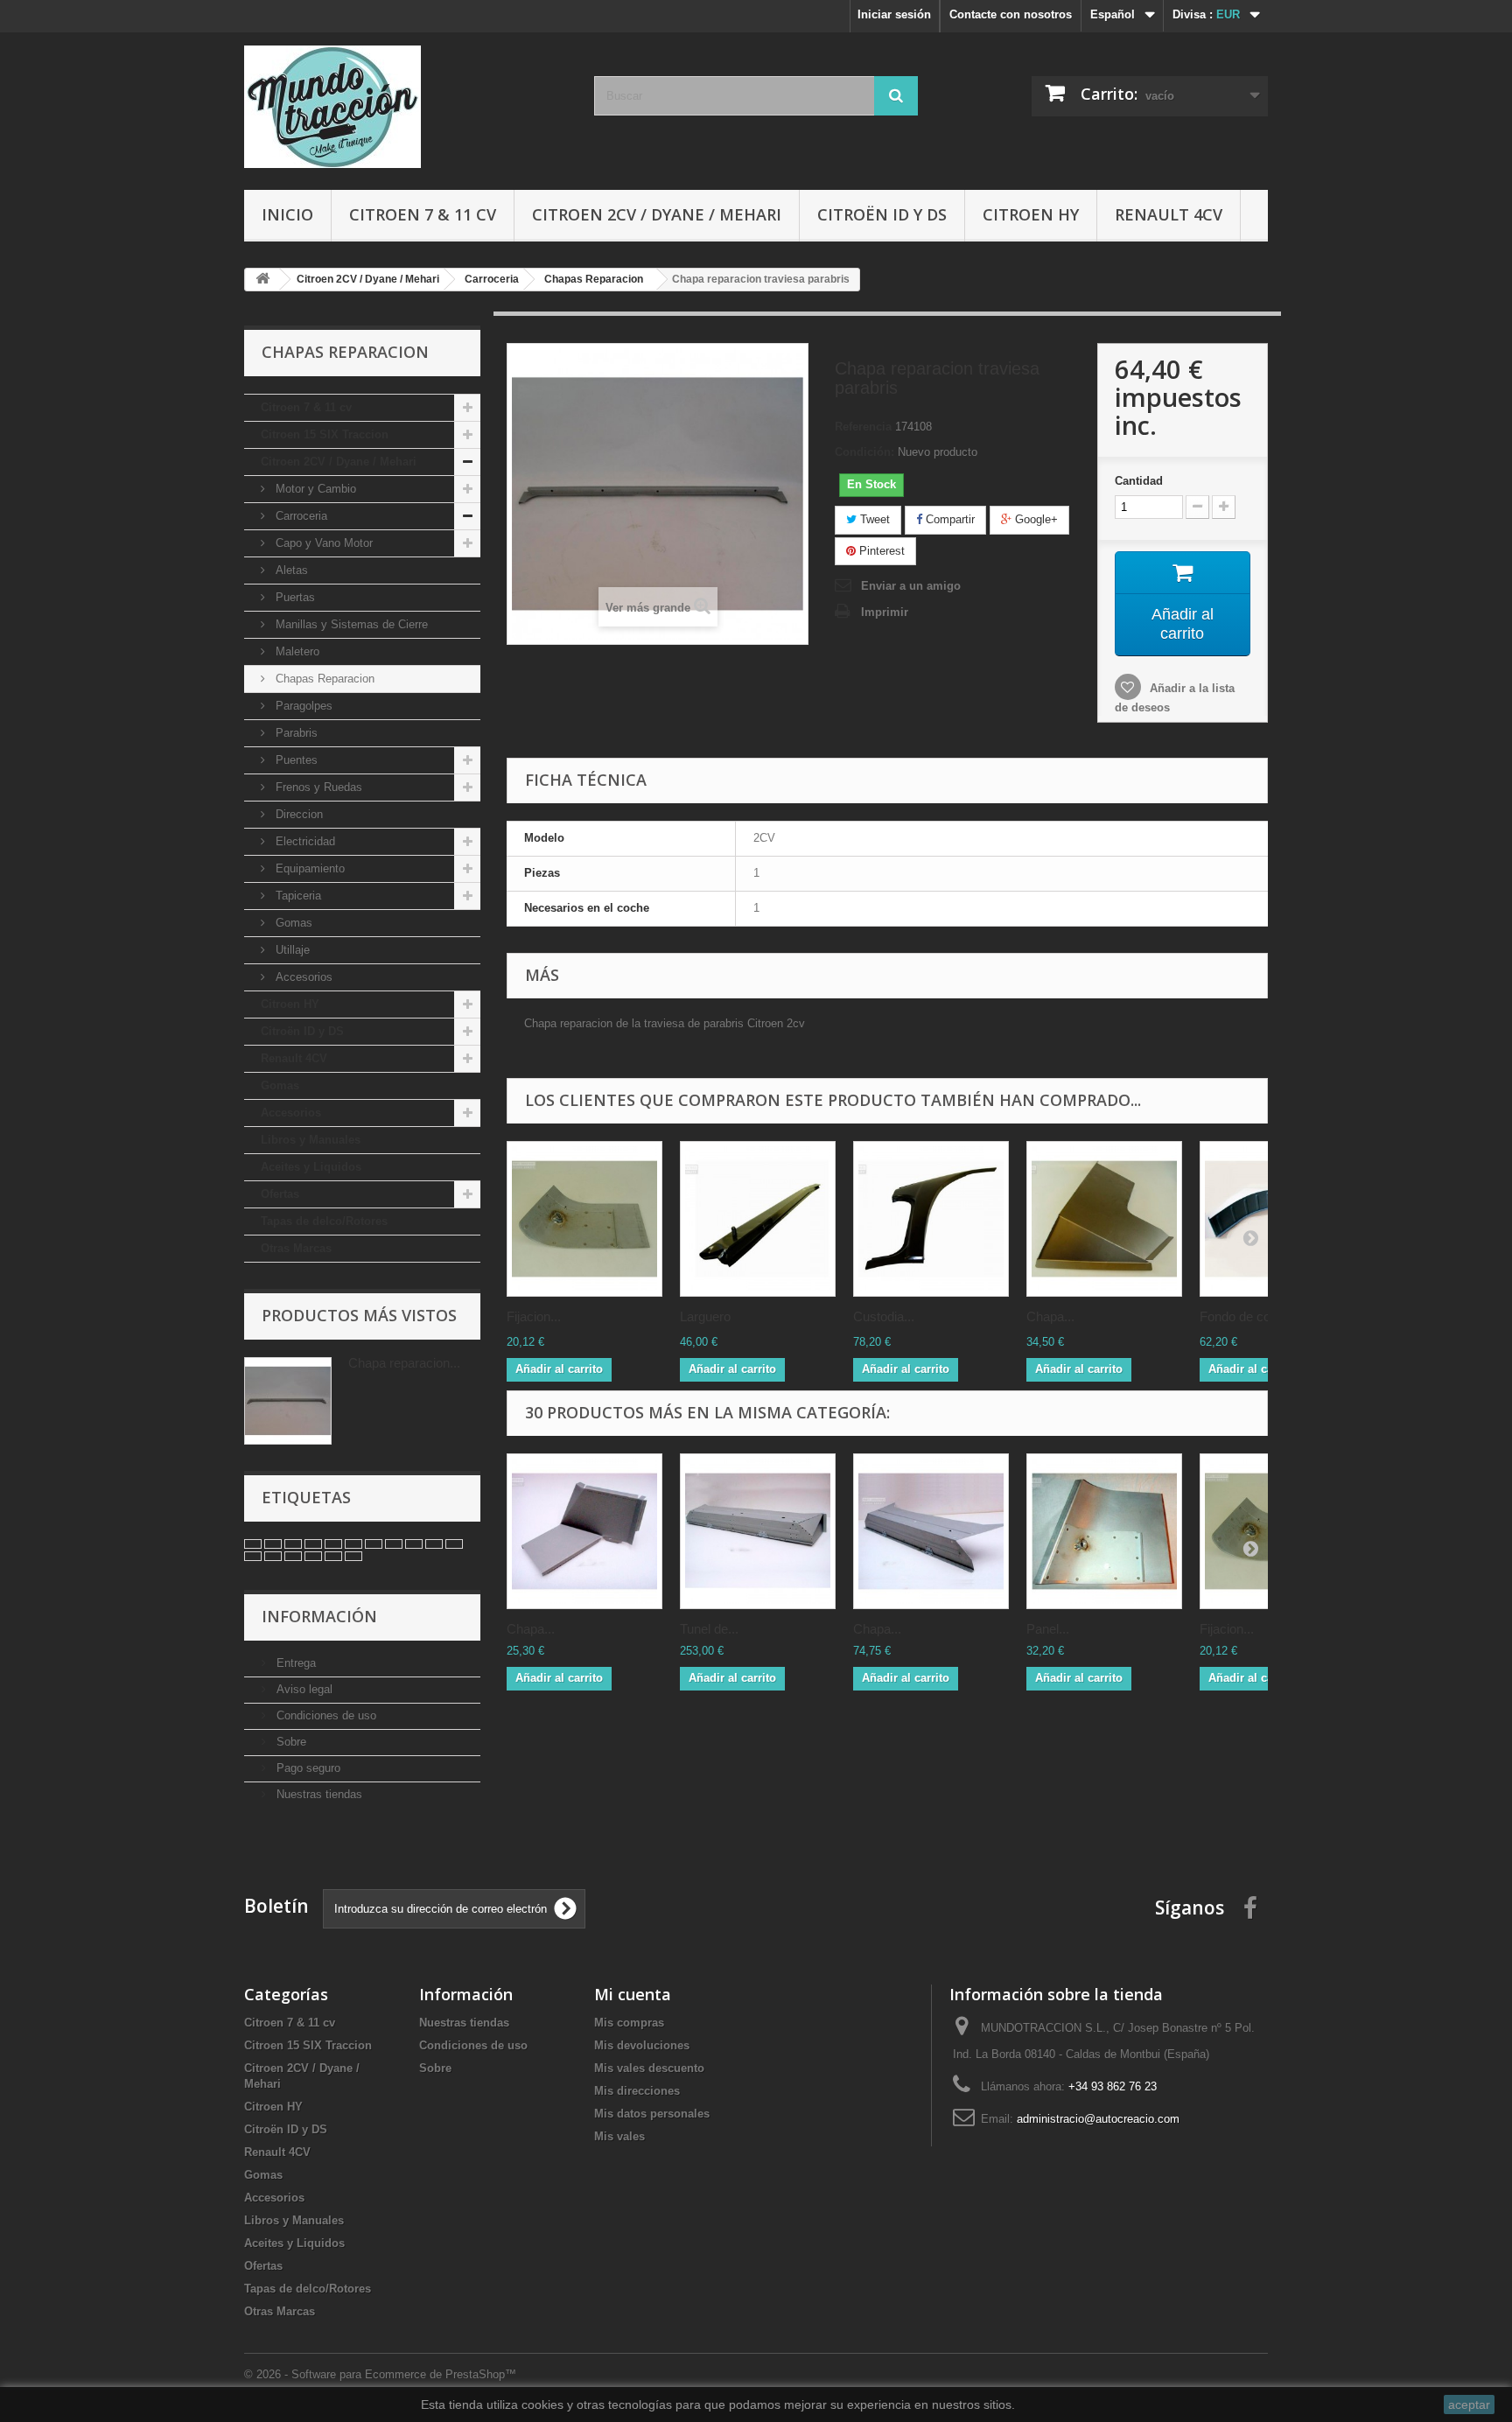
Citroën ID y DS (882, 214)
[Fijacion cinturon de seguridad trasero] (584, 1219)
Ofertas (280, 1194)
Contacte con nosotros (1011, 14)
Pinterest (880, 551)
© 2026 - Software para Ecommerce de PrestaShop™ (380, 2374)
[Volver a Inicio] (262, 280)
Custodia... (884, 1316)
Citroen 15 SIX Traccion (325, 434)
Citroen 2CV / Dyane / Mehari (657, 214)
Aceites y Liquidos (311, 1167)
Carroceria (300, 516)
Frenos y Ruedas (317, 787)
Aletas (290, 570)
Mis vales (619, 2136)
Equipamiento (308, 868)
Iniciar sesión (894, 14)
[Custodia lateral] (931, 1219)
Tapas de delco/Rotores (324, 1221)
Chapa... (1050, 1316)
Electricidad (304, 841)
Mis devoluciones (642, 2045)
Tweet (873, 519)
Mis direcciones (637, 2091)
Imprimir (885, 612)
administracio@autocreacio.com (1098, 2119)
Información (319, 1616)
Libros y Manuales (311, 1140)
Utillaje (291, 950)
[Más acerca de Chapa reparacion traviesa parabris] (288, 1401)
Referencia (863, 427)
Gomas (292, 923)
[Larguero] (758, 1219)
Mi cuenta (633, 1994)
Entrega (294, 1663)
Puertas (294, 597)
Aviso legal (303, 1689)
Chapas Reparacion (323, 679)
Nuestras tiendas (318, 1794)
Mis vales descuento (649, 2068)
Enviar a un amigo (911, 586)
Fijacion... (534, 1316)
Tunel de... (709, 1629)
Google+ (1035, 519)
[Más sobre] (253, 1544)
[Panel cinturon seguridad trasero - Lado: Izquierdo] (1104, 1531)
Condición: (864, 452)
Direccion (297, 814)
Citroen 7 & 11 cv (423, 214)
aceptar (1469, 2404)
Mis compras (629, 2023)
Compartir (948, 519)
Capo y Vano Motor (322, 543)
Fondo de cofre (1242, 1316)
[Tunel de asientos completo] (758, 1531)
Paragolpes (302, 706)
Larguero (705, 1316)
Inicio (287, 214)
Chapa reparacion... (404, 1363)
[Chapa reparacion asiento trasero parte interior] (931, 1531)
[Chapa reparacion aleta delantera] (1104, 1219)
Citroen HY (1031, 214)
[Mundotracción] (406, 107)
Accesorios (302, 977)
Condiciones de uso (325, 1715)
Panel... (1048, 1629)
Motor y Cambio (314, 489)
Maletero (296, 651)
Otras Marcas (296, 1248)
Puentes (295, 760)
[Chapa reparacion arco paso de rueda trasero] (584, 1531)
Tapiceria (297, 896)
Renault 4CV (1169, 214)
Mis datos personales (652, 2114)
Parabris (295, 733)
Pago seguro (307, 1768)
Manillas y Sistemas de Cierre (350, 624)
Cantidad (1139, 481)
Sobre (290, 1742)
